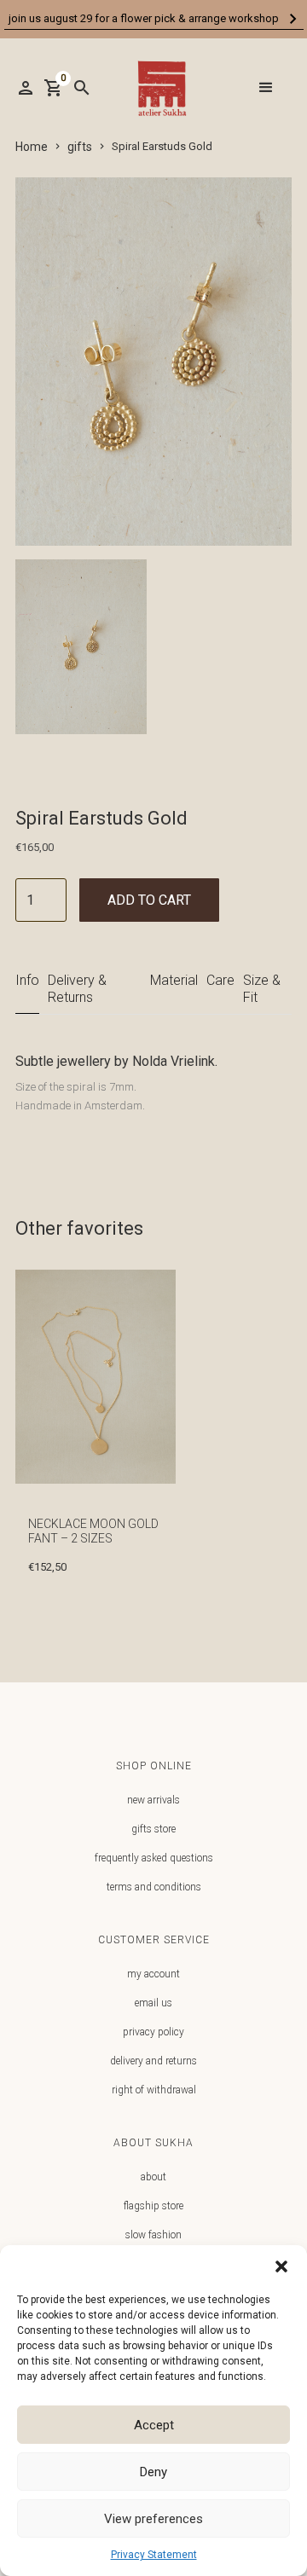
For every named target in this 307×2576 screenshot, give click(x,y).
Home (32, 147)
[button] (281, 2266)
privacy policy (153, 2032)
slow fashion (153, 2235)
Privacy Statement (154, 2555)
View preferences (153, 2519)
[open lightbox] (81, 654)
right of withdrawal (154, 2090)
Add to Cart (149, 900)
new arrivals (153, 1800)
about (153, 2177)
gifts (80, 147)
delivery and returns (153, 2061)
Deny (153, 2472)
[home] (158, 88)
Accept (154, 2425)
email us (153, 2003)
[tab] (27, 989)
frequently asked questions (154, 1858)
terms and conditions (154, 1887)
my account (153, 1974)
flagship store (153, 2206)
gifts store (153, 1829)
